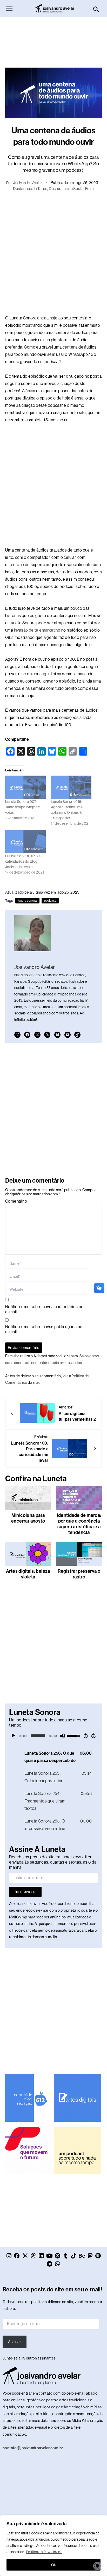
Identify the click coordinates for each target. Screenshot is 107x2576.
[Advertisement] (53, 40)
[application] (53, 1736)
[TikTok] (77, 1035)
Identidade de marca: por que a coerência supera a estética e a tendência (79, 1524)
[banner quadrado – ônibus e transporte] (29, 2150)
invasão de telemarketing (37, 630)
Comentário (16, 1201)
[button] (96, 10)
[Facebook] (27, 1035)
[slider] (38, 1736)
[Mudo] (63, 1736)
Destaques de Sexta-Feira (71, 189)
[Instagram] (17, 1035)
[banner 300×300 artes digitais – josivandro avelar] (77, 2098)
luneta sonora (27, 901)
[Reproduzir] (13, 1736)
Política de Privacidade (44, 2552)
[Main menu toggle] (9, 9)
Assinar (14, 2342)
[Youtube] (68, 1035)
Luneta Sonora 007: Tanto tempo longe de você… (22, 807)
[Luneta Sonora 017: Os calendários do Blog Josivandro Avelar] (25, 842)
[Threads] (47, 1035)
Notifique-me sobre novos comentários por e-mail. (45, 1309)
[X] (37, 1035)
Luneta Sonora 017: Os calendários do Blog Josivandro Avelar (23, 861)
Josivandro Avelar (28, 183)
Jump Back (85, 1736)
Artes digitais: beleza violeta (28, 1574)
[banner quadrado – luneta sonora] (77, 2150)
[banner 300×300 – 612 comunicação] (29, 2098)
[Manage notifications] (97, 2566)
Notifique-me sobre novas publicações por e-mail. (45, 1329)
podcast (50, 901)
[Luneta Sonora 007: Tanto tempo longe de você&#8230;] (25, 787)
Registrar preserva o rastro (79, 1574)
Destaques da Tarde (30, 189)
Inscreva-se (25, 1892)
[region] (53, 2546)
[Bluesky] (57, 1035)
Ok (54, 2565)
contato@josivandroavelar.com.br (33, 2448)
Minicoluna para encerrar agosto (28, 1518)
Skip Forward (94, 1736)
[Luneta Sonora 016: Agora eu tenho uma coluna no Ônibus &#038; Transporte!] (71, 787)
